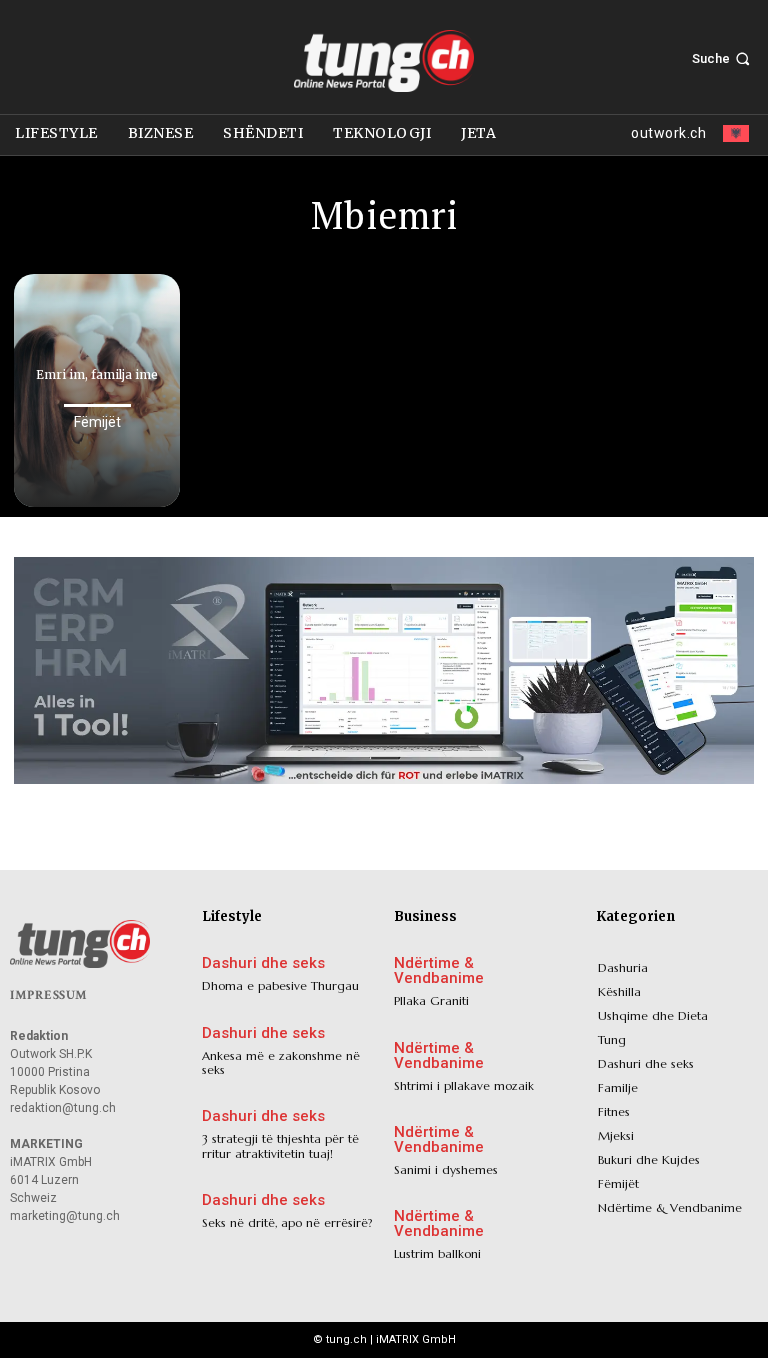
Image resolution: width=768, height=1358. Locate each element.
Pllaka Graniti (431, 1000)
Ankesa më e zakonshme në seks (281, 1062)
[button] (723, 58)
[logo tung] (384, 61)
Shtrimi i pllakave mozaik (464, 1085)
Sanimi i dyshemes (446, 1169)
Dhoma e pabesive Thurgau (280, 985)
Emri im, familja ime (97, 374)
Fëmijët (97, 422)
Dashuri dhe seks (263, 963)
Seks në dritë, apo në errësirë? (287, 1222)
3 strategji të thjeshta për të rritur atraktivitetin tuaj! (280, 1145)
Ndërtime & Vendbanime (439, 971)
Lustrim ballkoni (437, 1253)
